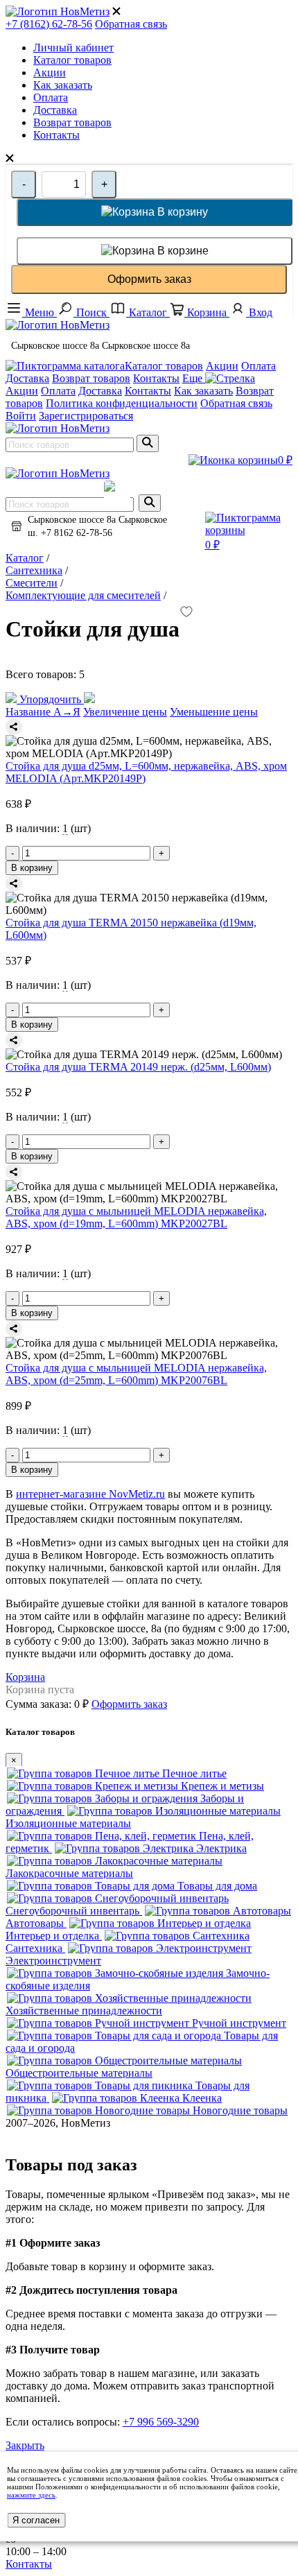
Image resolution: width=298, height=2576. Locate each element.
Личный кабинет (73, 47)
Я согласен (36, 2520)
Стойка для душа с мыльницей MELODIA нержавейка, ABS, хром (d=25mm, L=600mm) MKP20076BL (136, 1374)
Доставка (55, 110)
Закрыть (25, 2445)
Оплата (51, 97)
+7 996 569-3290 (161, 2422)
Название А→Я (43, 712)
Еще (194, 378)
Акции (50, 72)
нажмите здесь (31, 2495)
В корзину (181, 212)
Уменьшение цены (214, 712)
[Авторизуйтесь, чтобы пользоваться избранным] (186, 613)
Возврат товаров (72, 122)
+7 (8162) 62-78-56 (49, 24)
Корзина (25, 1677)
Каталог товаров (72, 60)
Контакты (56, 135)
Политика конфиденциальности (122, 403)
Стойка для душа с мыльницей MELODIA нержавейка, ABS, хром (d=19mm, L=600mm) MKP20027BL (136, 1217)
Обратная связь (131, 24)
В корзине (182, 251)
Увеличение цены (125, 712)
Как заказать (63, 85)
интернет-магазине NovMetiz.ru (90, 1494)
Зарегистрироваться (86, 416)
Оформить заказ (149, 279)
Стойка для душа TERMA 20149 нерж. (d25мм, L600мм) (138, 1067)
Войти (21, 416)
